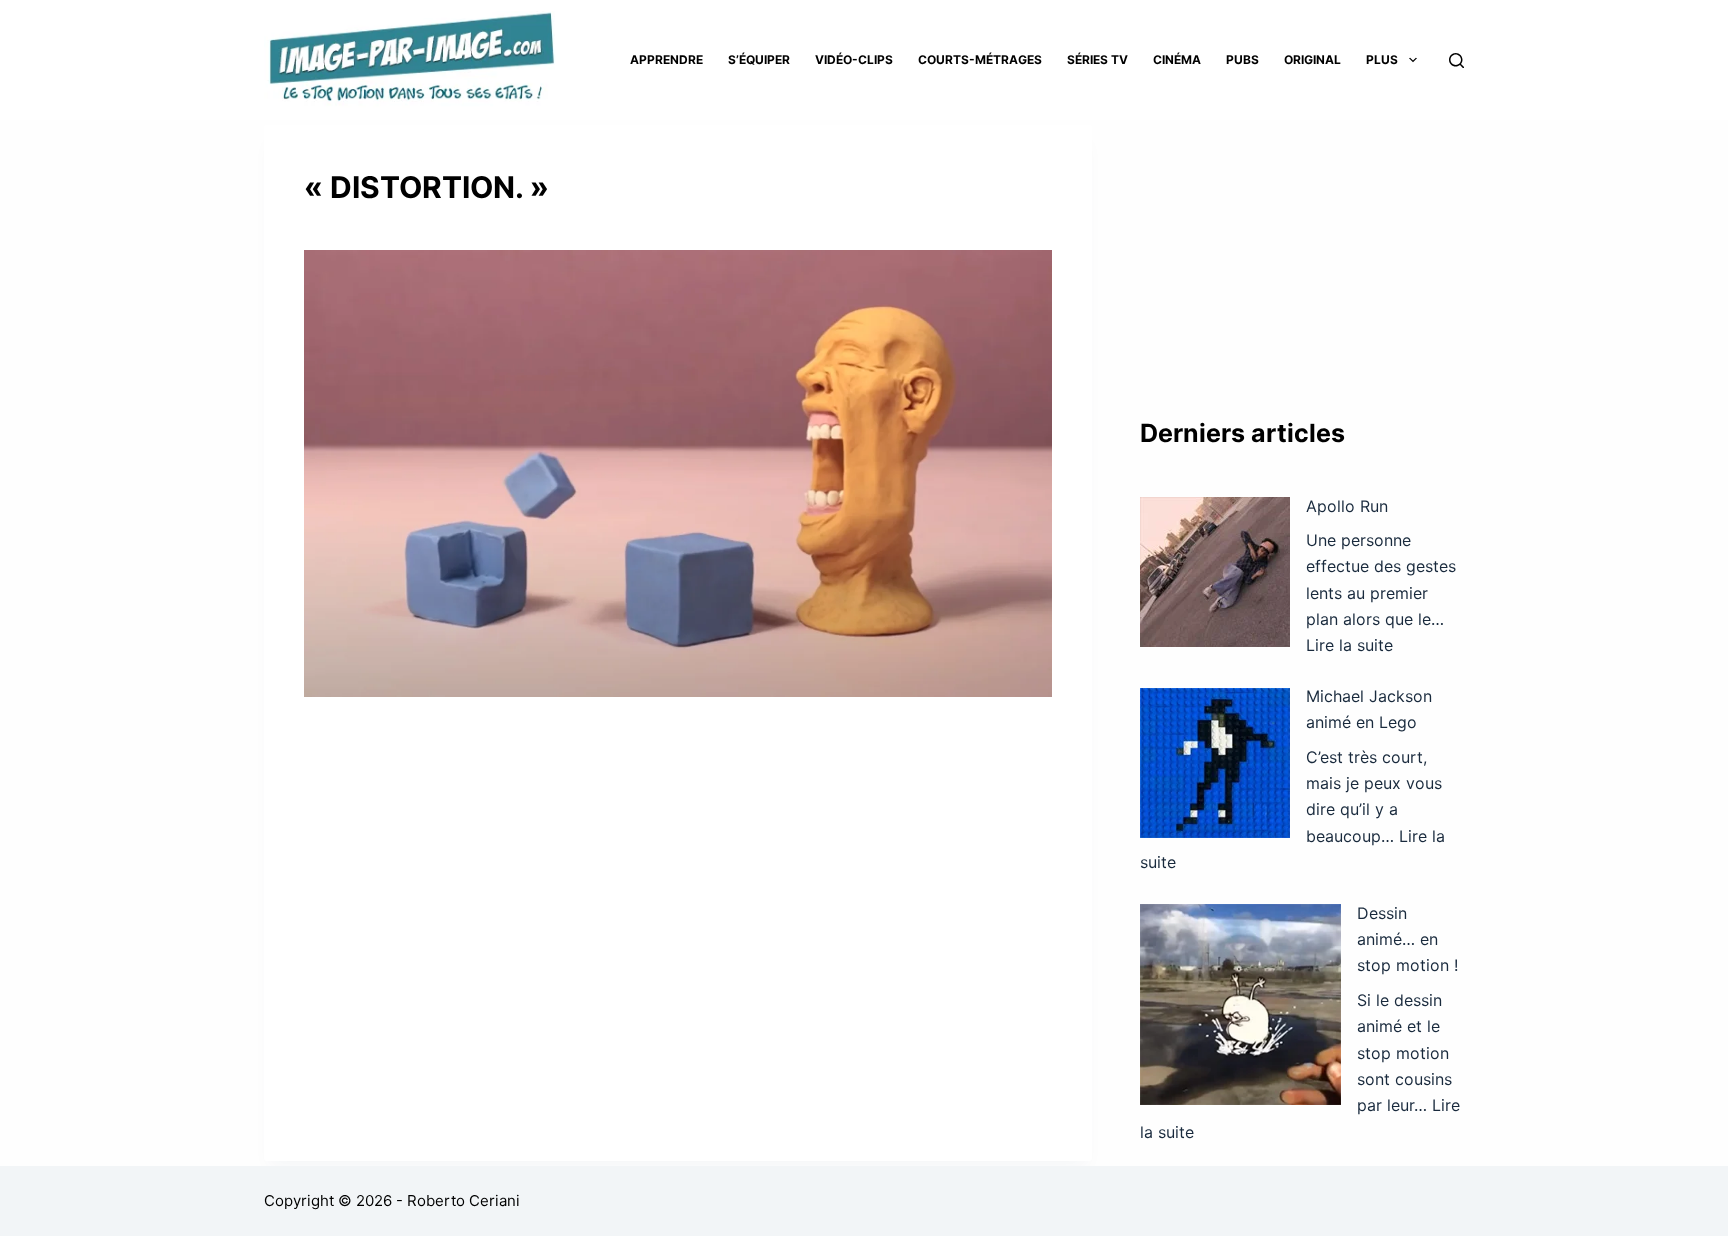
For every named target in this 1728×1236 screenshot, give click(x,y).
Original (1312, 59)
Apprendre (666, 59)
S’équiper (759, 59)
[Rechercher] (1456, 60)
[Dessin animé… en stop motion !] (1240, 1004)
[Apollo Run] (1215, 572)
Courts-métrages (980, 59)
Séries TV (1097, 59)
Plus (1382, 59)
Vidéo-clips (854, 59)
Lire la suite (1349, 645)
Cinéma (1177, 59)
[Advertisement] (1302, 250)
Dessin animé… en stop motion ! (1407, 939)
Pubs (1242, 59)
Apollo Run (1347, 506)
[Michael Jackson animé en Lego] (1215, 763)
